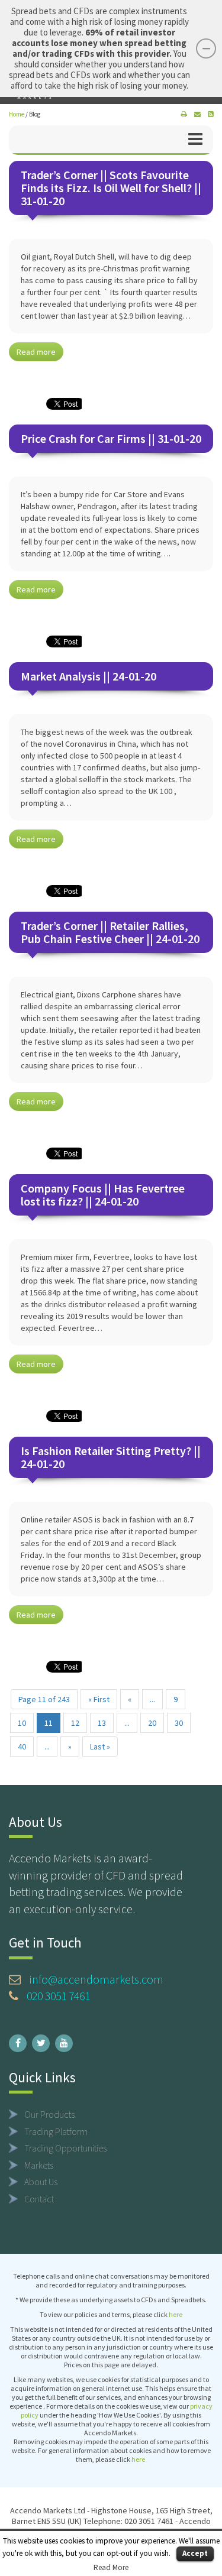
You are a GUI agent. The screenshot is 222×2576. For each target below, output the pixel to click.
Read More (111, 2567)
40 (22, 1747)
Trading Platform (56, 2131)
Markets (39, 2165)
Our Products (49, 2114)
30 (179, 1723)
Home (17, 114)
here (176, 2314)
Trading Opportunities (65, 2148)
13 (102, 1723)
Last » (100, 1747)
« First (99, 1699)
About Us (41, 2182)
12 (75, 1723)
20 (152, 1723)
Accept (195, 2553)
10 (22, 1723)
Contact (39, 2199)
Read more (36, 352)
